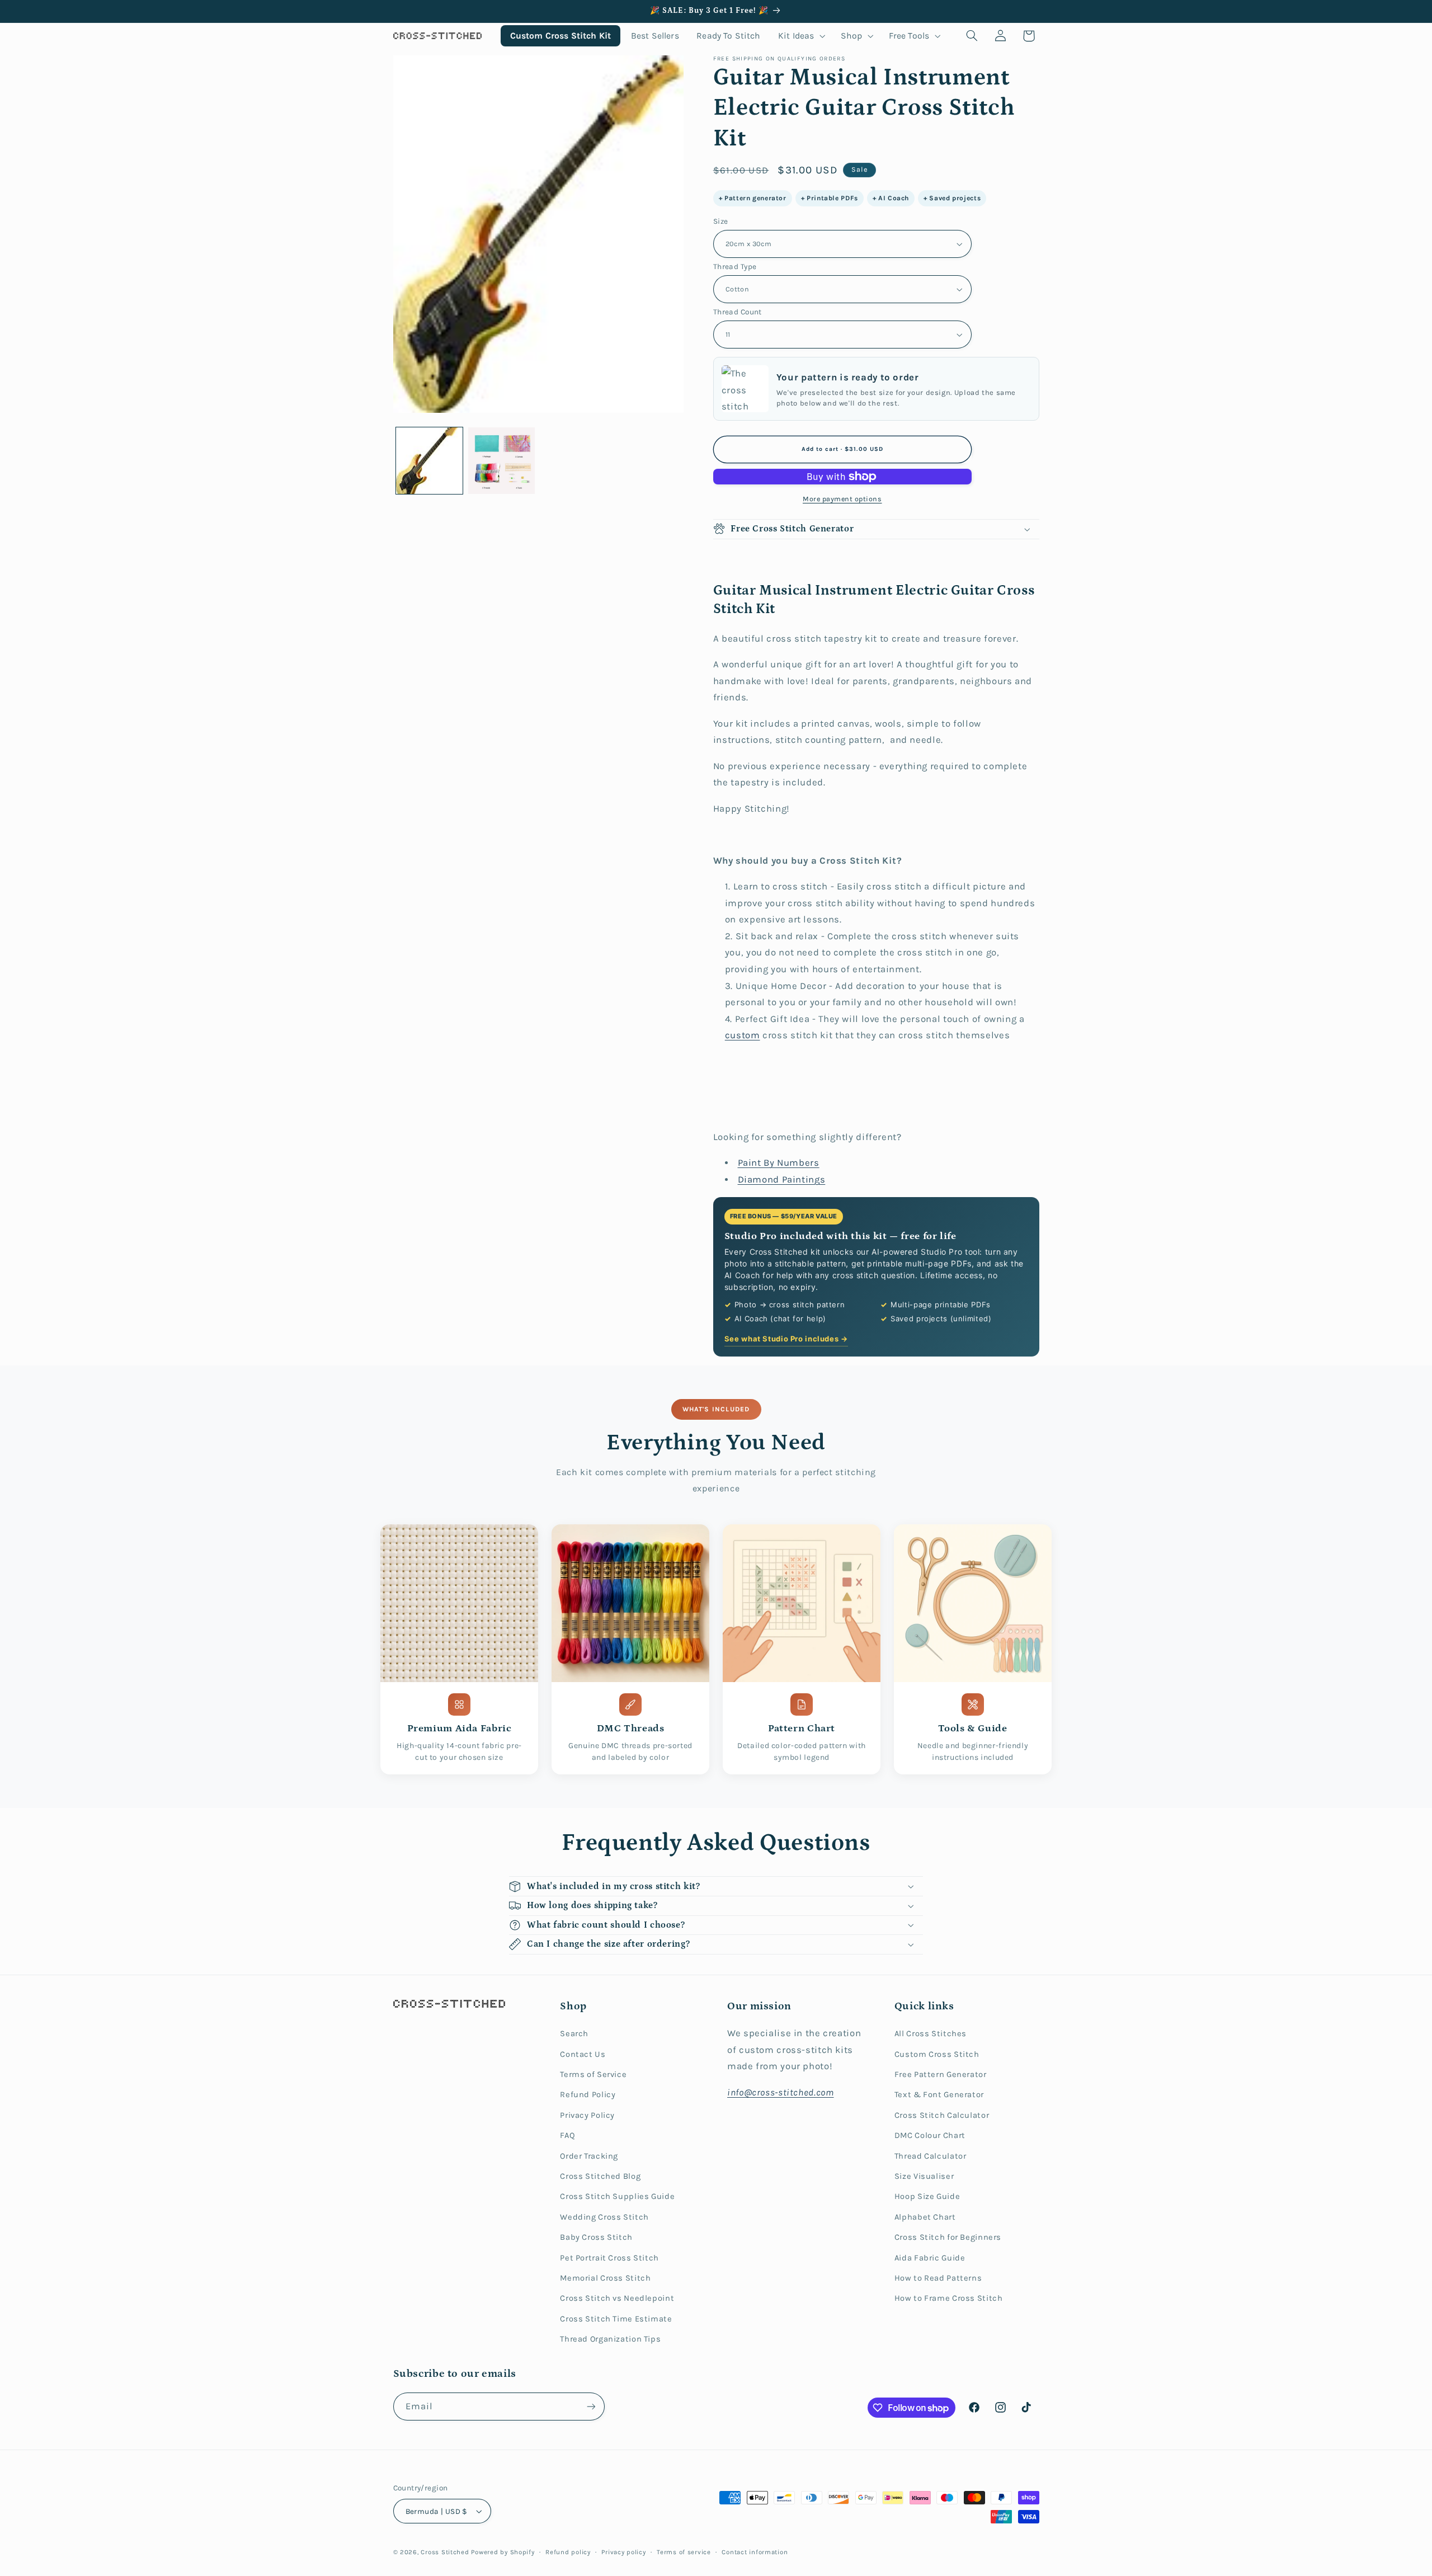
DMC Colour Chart (930, 2135)
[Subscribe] (591, 2406)
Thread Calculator (931, 2156)
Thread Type (735, 266)
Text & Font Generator (939, 2095)
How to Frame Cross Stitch (949, 2298)
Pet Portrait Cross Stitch (609, 2258)
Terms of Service (593, 2075)
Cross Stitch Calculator (942, 2115)
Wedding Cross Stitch (604, 2217)
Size (721, 221)
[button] (801, 36)
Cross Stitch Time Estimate (616, 2319)
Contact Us (583, 2054)
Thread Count (738, 312)
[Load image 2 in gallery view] (501, 461)
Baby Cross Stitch (596, 2237)
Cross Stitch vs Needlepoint (617, 2298)
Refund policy (568, 2552)
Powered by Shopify (503, 2552)
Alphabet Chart (925, 2217)
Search (574, 2034)
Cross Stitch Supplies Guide (617, 2196)
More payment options (842, 499)
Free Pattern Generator (941, 2075)
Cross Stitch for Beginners (948, 2237)
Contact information (755, 2552)
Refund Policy (588, 2095)
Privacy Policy (587, 2115)
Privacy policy (623, 2552)
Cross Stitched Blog (600, 2176)
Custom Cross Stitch (937, 2054)
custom (743, 1035)
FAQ (567, 2135)
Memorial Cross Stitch (605, 2278)
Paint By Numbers (779, 1163)
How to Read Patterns (938, 2278)
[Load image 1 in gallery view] (429, 461)
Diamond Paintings (782, 1179)
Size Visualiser (924, 2176)
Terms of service (684, 2552)
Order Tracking (589, 2156)
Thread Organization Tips (610, 2339)
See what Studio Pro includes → (786, 1339)
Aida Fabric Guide (930, 2258)
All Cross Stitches (931, 2034)
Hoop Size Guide (927, 2196)
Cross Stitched (445, 2552)
